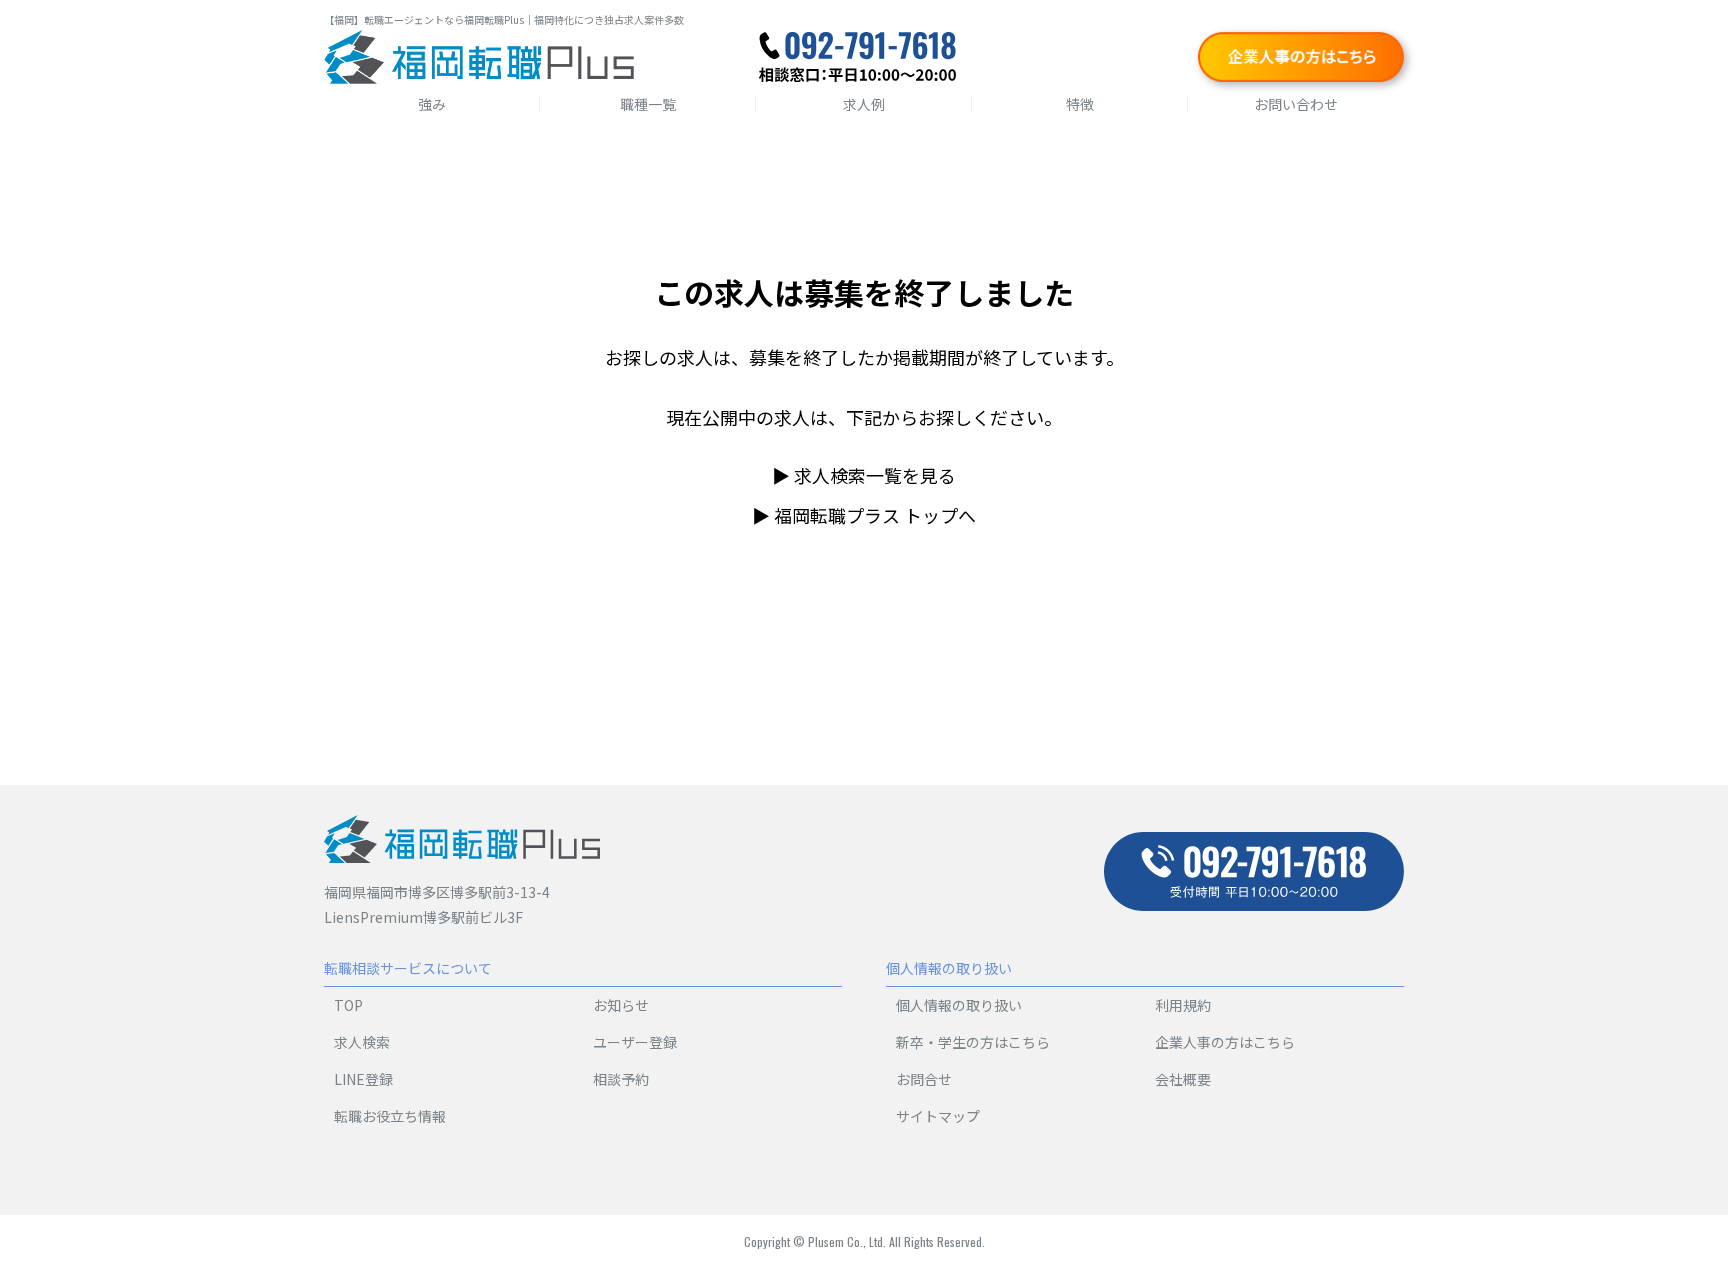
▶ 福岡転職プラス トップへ (864, 515)
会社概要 (1183, 1079)
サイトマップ (938, 1116)
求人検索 (362, 1042)
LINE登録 (363, 1079)
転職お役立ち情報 (390, 1116)
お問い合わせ (1296, 104)
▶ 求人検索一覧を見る (864, 475)
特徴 (1080, 104)
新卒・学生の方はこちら (973, 1042)
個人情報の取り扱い (959, 1005)
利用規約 (1183, 1005)
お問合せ (924, 1079)
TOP (348, 1005)
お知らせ (621, 1005)
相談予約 (621, 1079)
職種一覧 (648, 104)
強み (432, 104)
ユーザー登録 (635, 1042)
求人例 (864, 104)
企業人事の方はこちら (1225, 1042)
